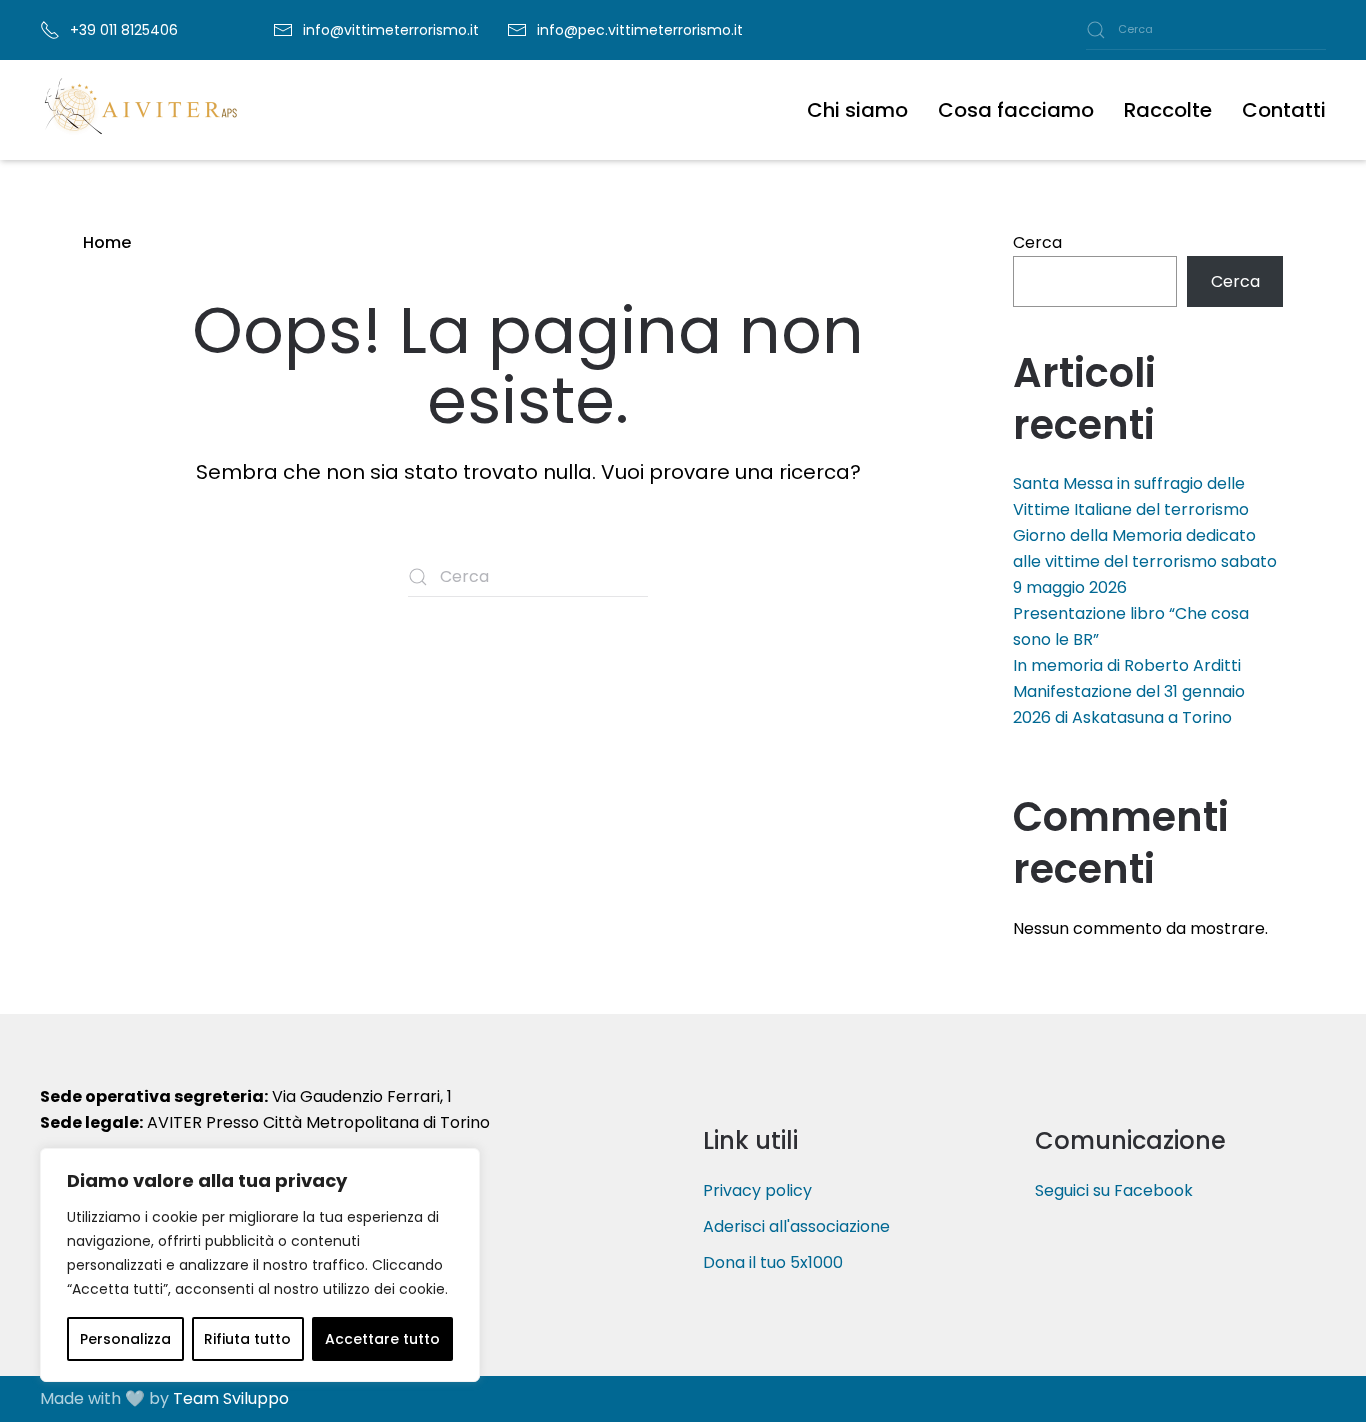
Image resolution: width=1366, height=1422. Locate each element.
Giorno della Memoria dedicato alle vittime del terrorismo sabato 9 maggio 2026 (1145, 561)
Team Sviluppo (231, 1398)
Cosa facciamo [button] (1016, 110)
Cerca (1037, 242)
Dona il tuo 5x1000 (773, 1262)
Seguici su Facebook (1114, 1190)
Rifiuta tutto (247, 1339)
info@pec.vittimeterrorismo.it (640, 30)
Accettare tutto (382, 1339)
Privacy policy (757, 1190)
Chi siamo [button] (857, 110)
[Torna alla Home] (140, 110)
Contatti (1284, 110)
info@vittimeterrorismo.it (391, 30)
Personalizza (125, 1339)
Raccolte (1168, 110)
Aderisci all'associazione (796, 1226)
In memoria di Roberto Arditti (1127, 665)
